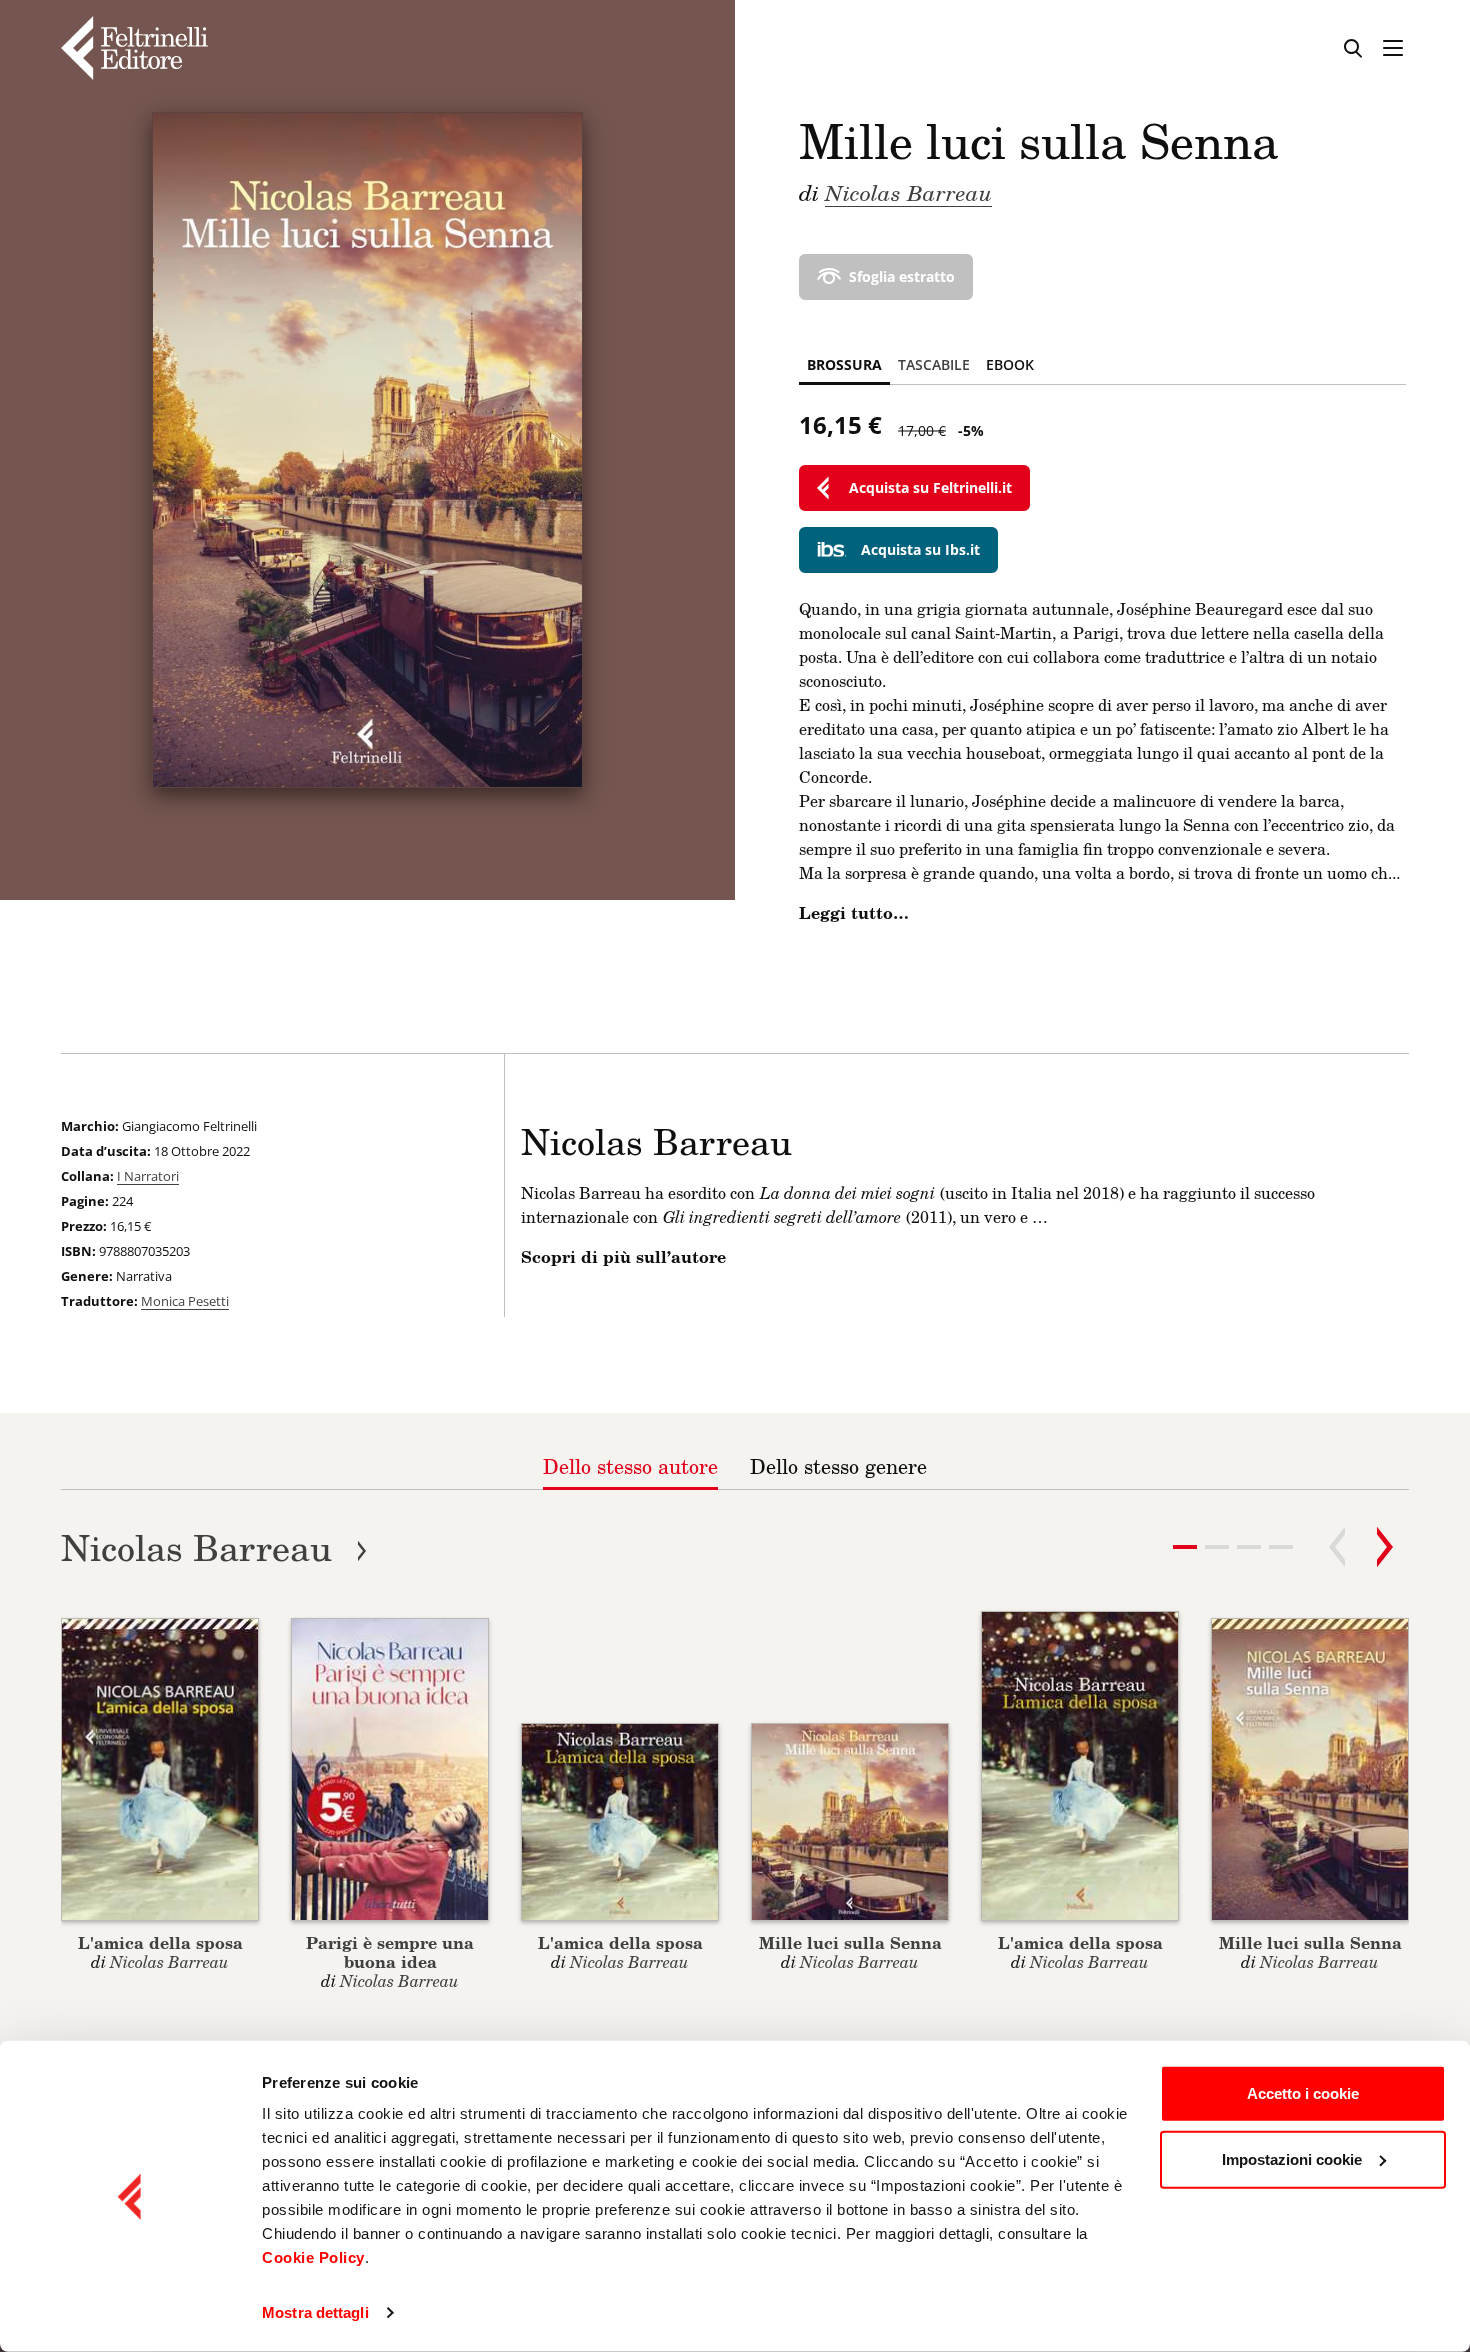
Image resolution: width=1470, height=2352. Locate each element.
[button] (1217, 1547)
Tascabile (934, 364)
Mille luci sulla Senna (850, 1942)
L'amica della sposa (160, 1942)
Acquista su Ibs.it (920, 549)
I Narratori (148, 1176)
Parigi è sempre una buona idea (390, 1952)
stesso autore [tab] (630, 1466)
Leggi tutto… (854, 913)
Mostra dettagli (315, 2312)
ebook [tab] (1010, 364)
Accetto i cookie (1303, 2093)
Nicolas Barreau (908, 192)
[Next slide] (1385, 1547)
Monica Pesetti (185, 1301)
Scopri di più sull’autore (623, 1257)
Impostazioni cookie (1292, 2158)
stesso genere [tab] (838, 1466)
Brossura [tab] (844, 364)
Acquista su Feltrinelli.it (930, 487)
